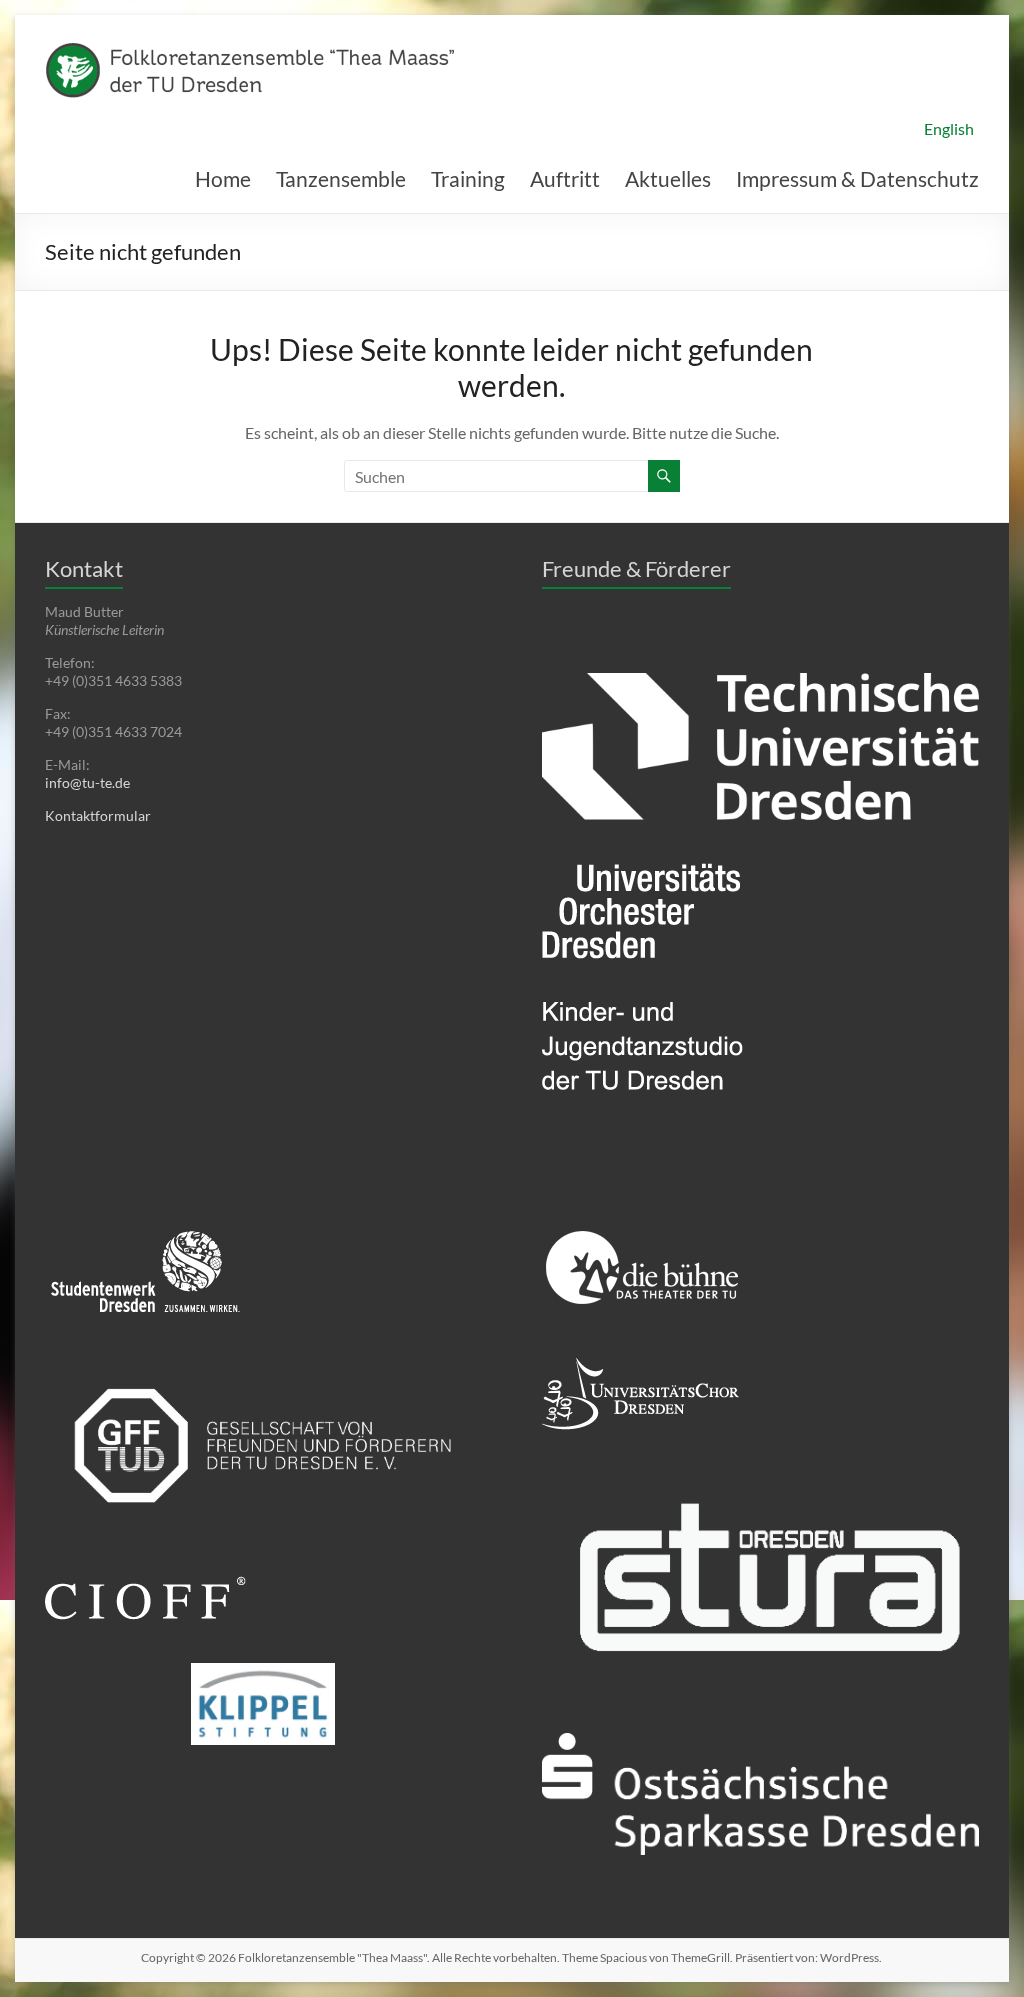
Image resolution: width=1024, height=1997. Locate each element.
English (949, 128)
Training (468, 178)
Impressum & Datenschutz (857, 178)
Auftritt (565, 178)
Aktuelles (668, 178)
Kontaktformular (98, 815)
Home (223, 178)
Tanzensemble (341, 178)
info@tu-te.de (87, 782)
